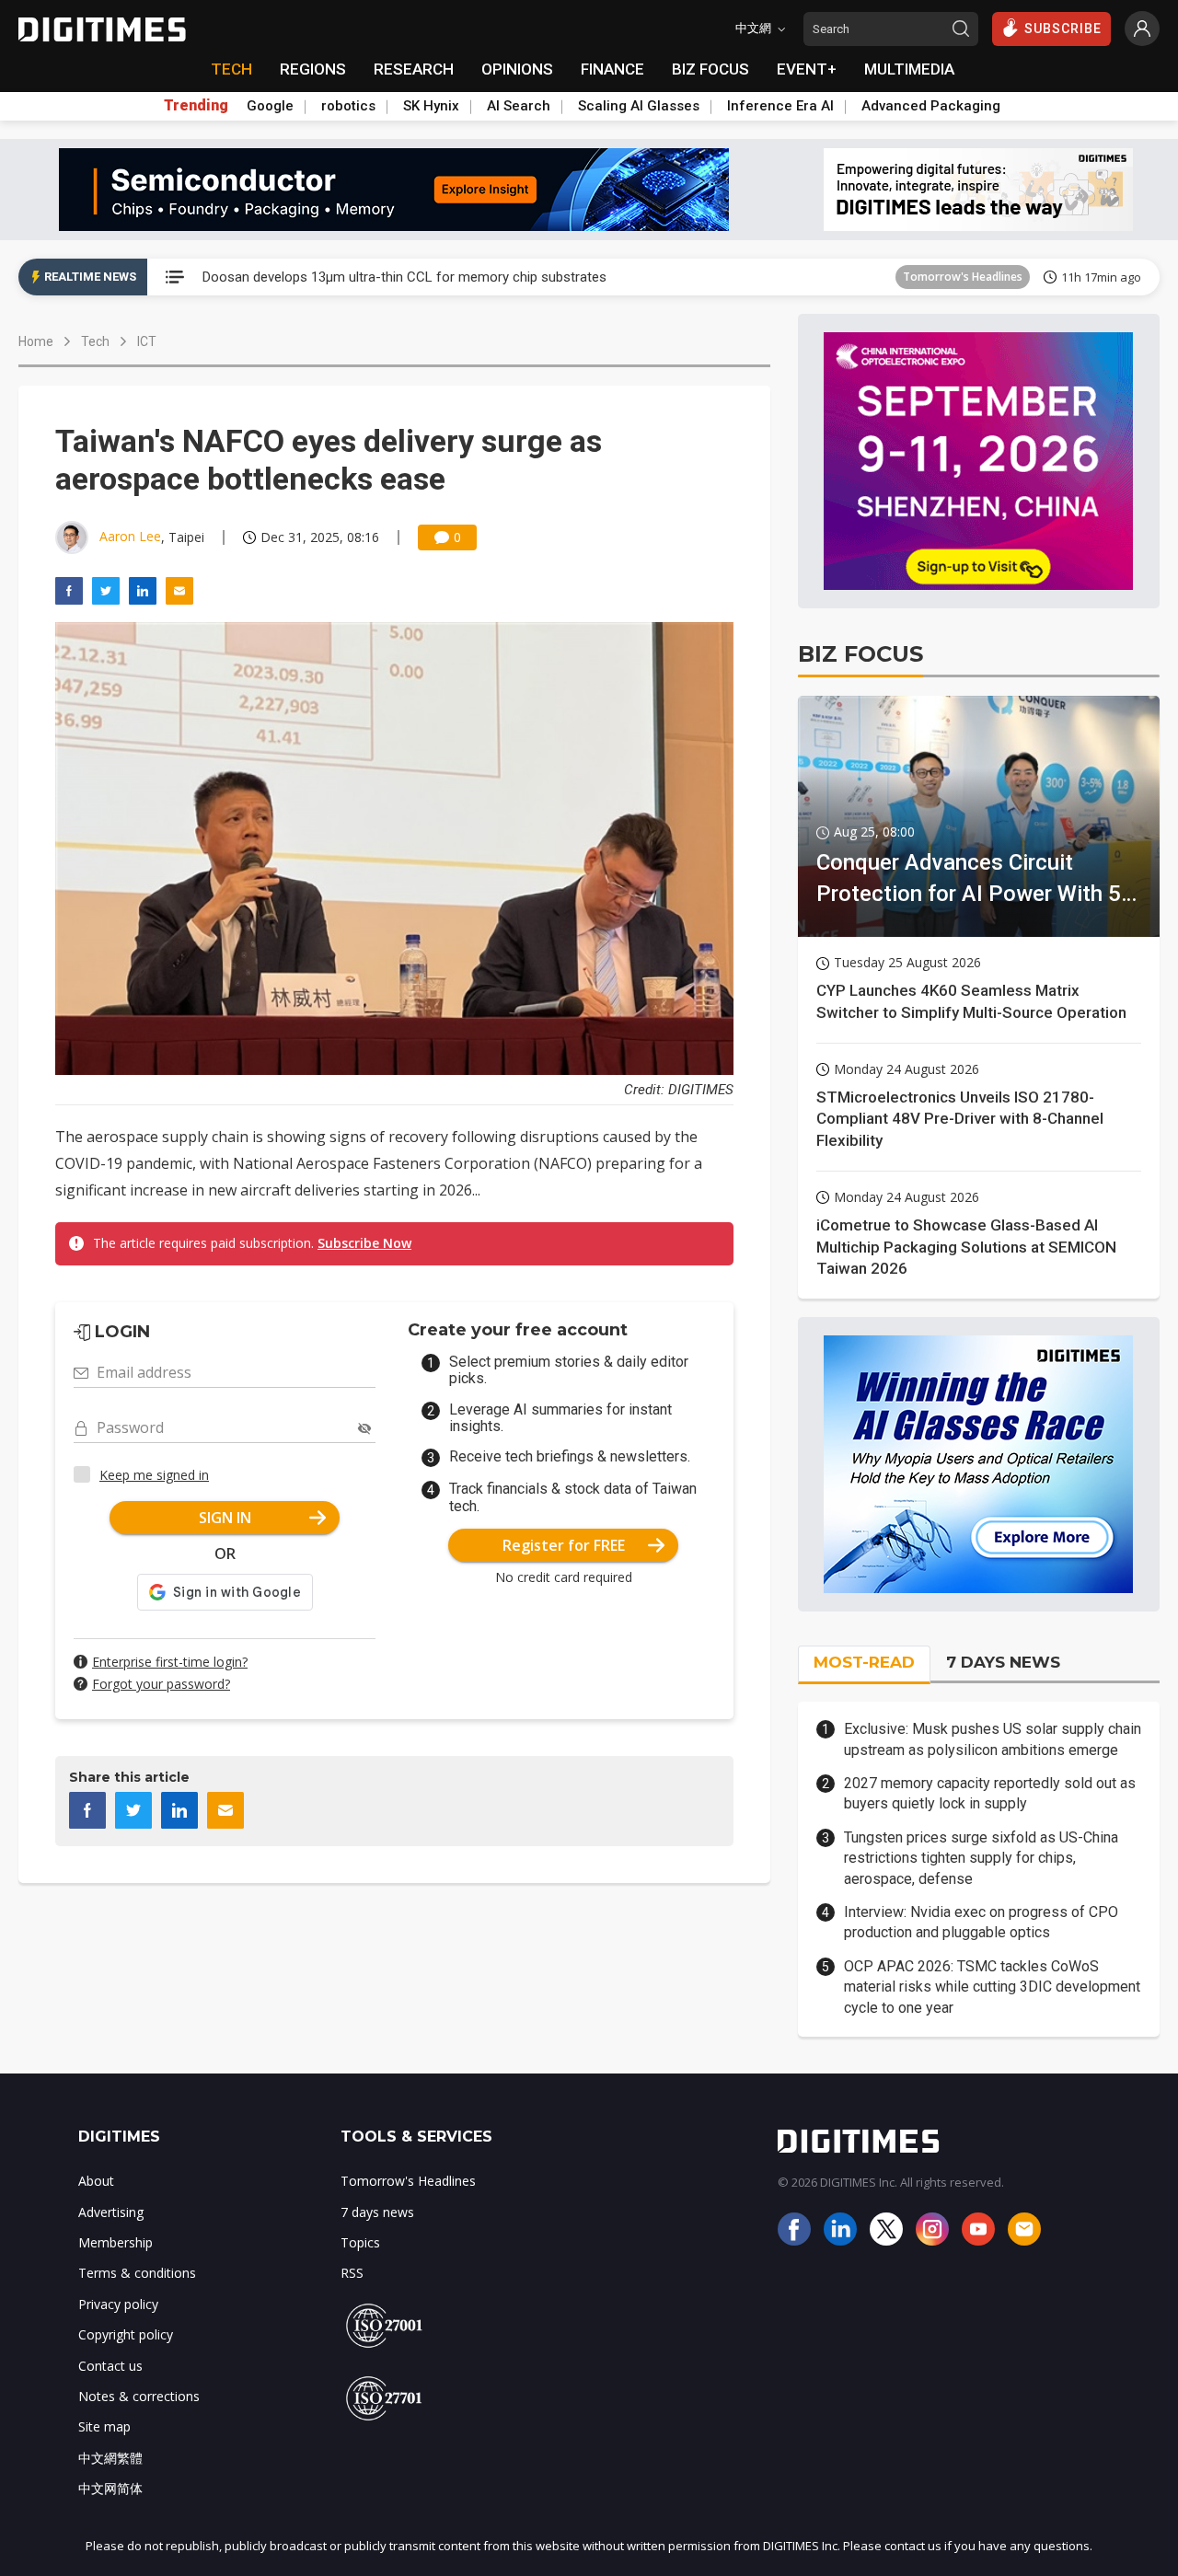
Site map (104, 2426)
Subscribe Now (364, 1243)
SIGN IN (225, 1518)
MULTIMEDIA (909, 69)
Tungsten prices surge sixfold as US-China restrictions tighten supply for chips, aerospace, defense (981, 1858)
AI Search (519, 106)
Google (270, 106)
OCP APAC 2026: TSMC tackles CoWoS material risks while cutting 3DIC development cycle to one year (992, 1987)
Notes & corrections (139, 2396)
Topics (360, 2242)
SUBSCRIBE (1063, 29)
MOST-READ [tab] (864, 1662)
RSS (352, 2273)
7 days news (377, 2212)
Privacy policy (118, 2304)
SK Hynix (431, 106)
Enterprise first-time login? (170, 1662)
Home (36, 341)
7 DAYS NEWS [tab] (1003, 1662)
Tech (95, 341)
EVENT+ (807, 69)
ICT (147, 341)
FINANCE (612, 69)
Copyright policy (126, 2334)
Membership (115, 2242)
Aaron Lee (130, 536)
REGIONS (313, 69)
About (96, 2181)
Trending (196, 106)
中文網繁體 (110, 2458)
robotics (348, 106)
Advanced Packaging (931, 106)
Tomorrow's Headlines (963, 277)
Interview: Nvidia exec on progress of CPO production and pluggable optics (981, 1922)
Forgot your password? (161, 1684)
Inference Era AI (780, 106)
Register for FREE (564, 1545)
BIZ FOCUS (710, 69)
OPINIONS (517, 69)
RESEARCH (414, 69)
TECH (231, 69)
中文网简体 (110, 2488)
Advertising (111, 2212)
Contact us (110, 2366)
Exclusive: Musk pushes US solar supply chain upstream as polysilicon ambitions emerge (993, 1739)
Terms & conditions (137, 2273)
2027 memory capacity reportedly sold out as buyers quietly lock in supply (990, 1793)
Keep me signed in (154, 1475)
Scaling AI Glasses (639, 106)
